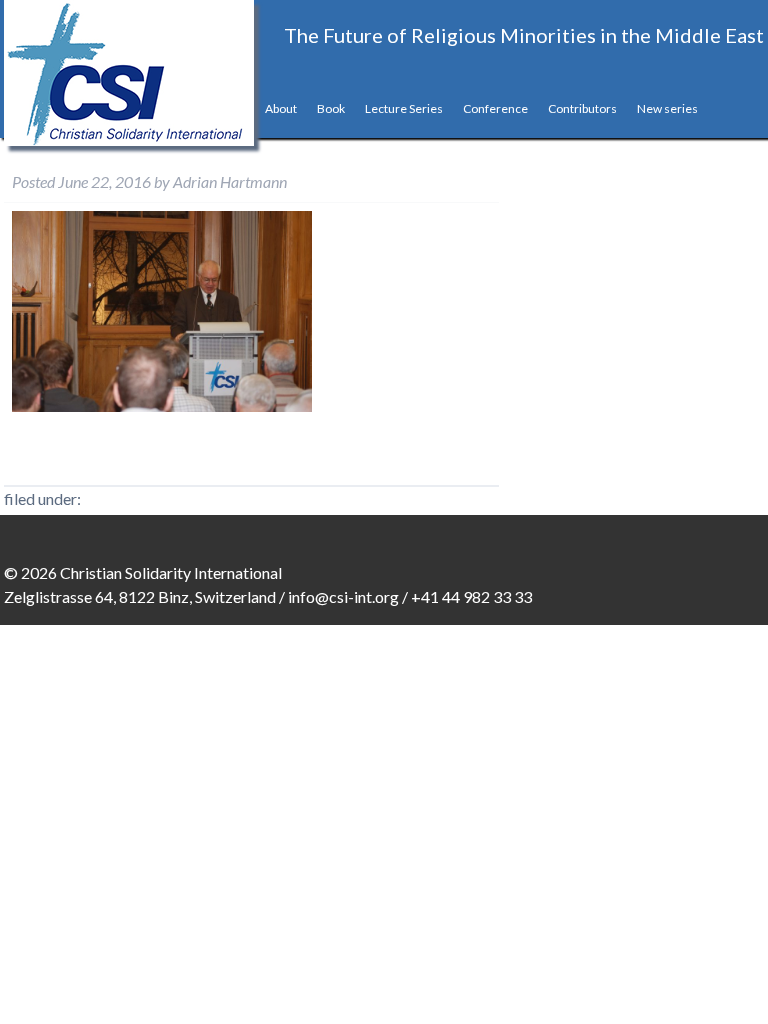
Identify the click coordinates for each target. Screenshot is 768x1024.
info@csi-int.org (343, 596)
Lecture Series (404, 108)
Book (331, 108)
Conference (495, 108)
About (281, 108)
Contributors (582, 108)
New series (667, 108)
